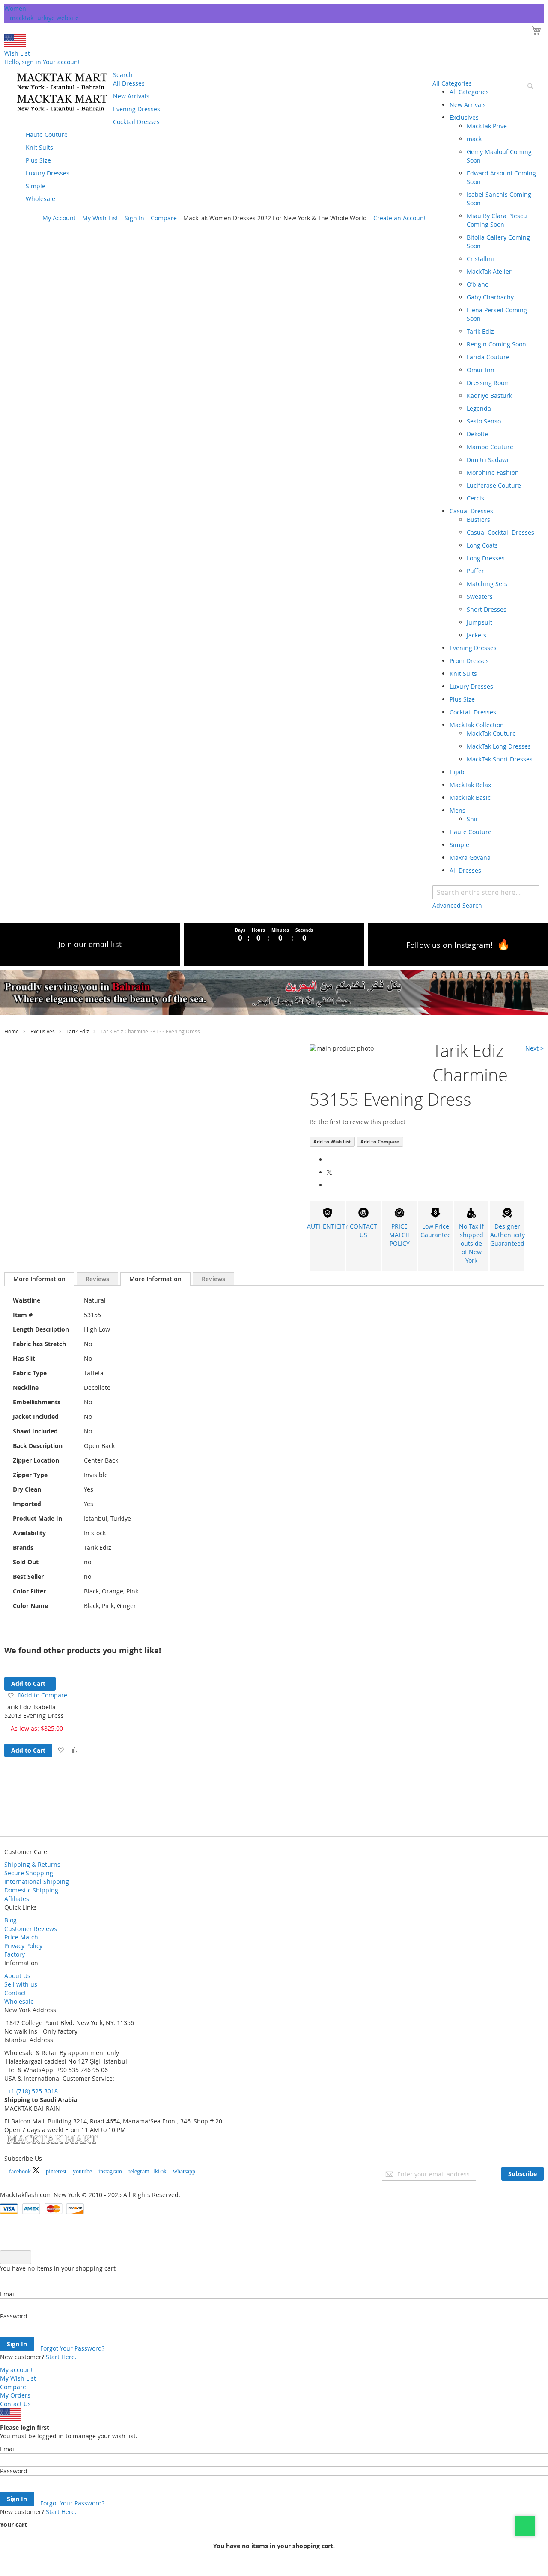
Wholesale (19, 2001)
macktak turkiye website (44, 18)
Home (12, 1031)
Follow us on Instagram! (450, 945)
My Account (59, 218)
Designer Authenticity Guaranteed (508, 1235)
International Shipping (37, 1882)
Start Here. (61, 2357)
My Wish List (100, 218)
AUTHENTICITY (328, 1226)
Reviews (97, 1279)
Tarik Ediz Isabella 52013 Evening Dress (34, 1711)
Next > (535, 1048)
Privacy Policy (23, 1946)
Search (123, 75)
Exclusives (43, 1031)
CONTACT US (363, 1230)
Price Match (21, 1937)
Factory (15, 1954)
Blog (10, 1920)
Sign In (134, 218)
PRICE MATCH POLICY (399, 1235)
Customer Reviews (31, 1929)
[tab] (39, 1279)
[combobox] (486, 892)
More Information (39, 1279)
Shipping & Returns (32, 1864)
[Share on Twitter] (330, 1172)
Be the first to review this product (357, 1122)
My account (16, 2370)
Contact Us (15, 2404)
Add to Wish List (332, 1141)
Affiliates (17, 1899)
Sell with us (21, 1984)
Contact (15, 1993)
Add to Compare (380, 1141)
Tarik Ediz (78, 1031)
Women (15, 8)
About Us (17, 1976)
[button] (61, 1750)
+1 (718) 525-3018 (32, 2091)
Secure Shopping (29, 1873)
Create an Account (400, 218)
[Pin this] (329, 1185)
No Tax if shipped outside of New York (471, 1243)
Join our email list (90, 944)
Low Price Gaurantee (436, 1230)
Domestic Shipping (31, 1890)
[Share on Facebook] (329, 1159)
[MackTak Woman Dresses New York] (61, 92)
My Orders (15, 2395)
